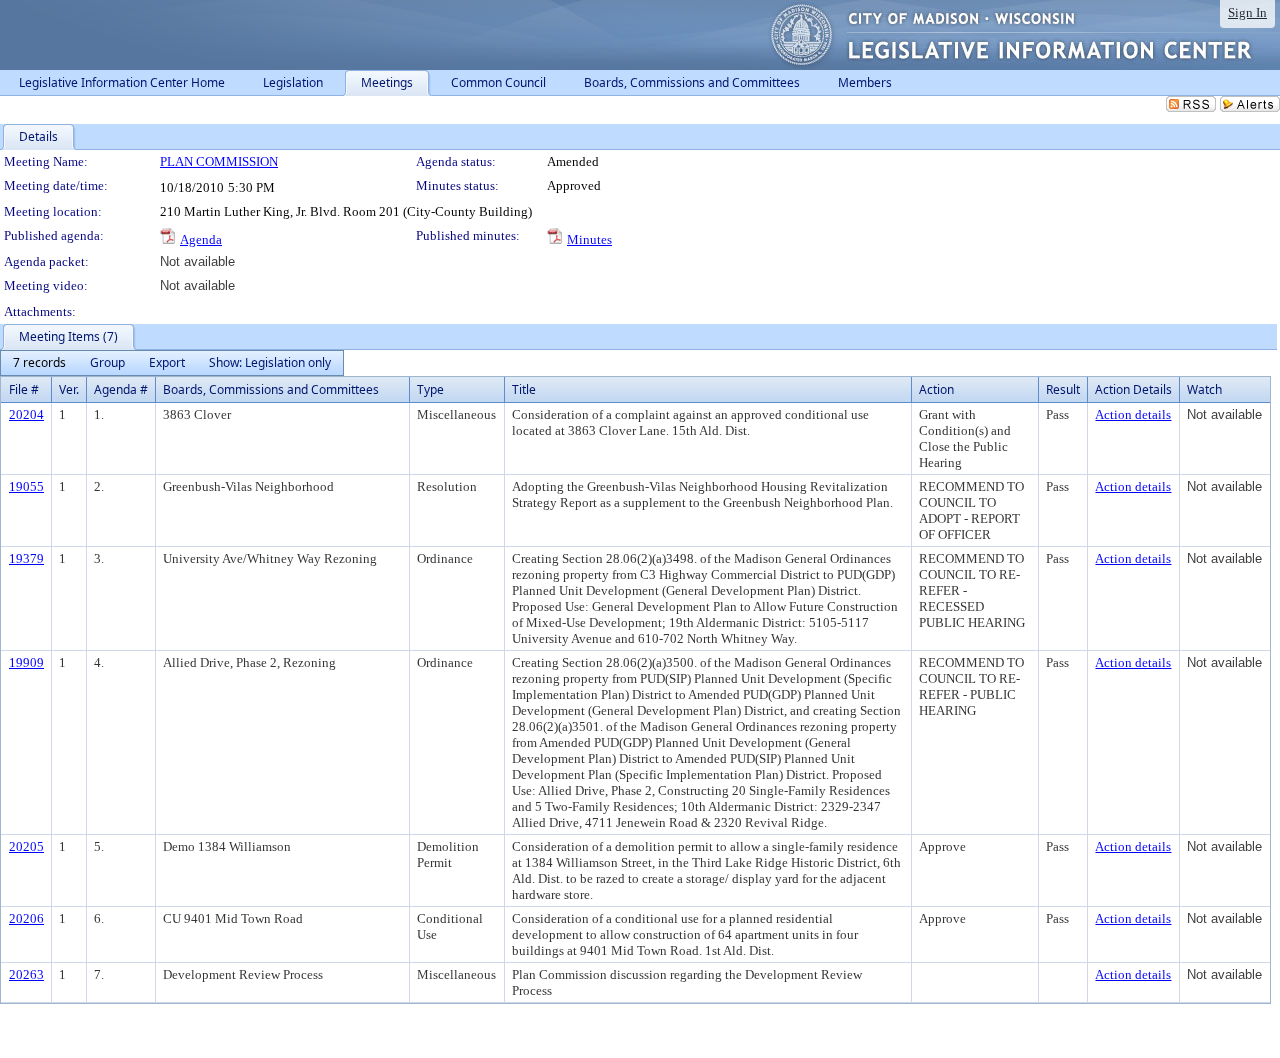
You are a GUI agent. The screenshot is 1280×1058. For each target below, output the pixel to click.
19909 (26, 662)
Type (430, 389)
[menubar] (172, 363)
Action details (1133, 414)
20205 (26, 846)
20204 (26, 414)
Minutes (589, 239)
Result (1063, 389)
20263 (26, 974)
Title (524, 389)
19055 (26, 486)
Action (936, 389)
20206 (26, 918)
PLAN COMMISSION (219, 161)
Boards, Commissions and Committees (271, 389)
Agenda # (121, 389)
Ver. (69, 389)
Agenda (201, 239)
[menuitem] (39, 363)
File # (24, 389)
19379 (26, 558)
